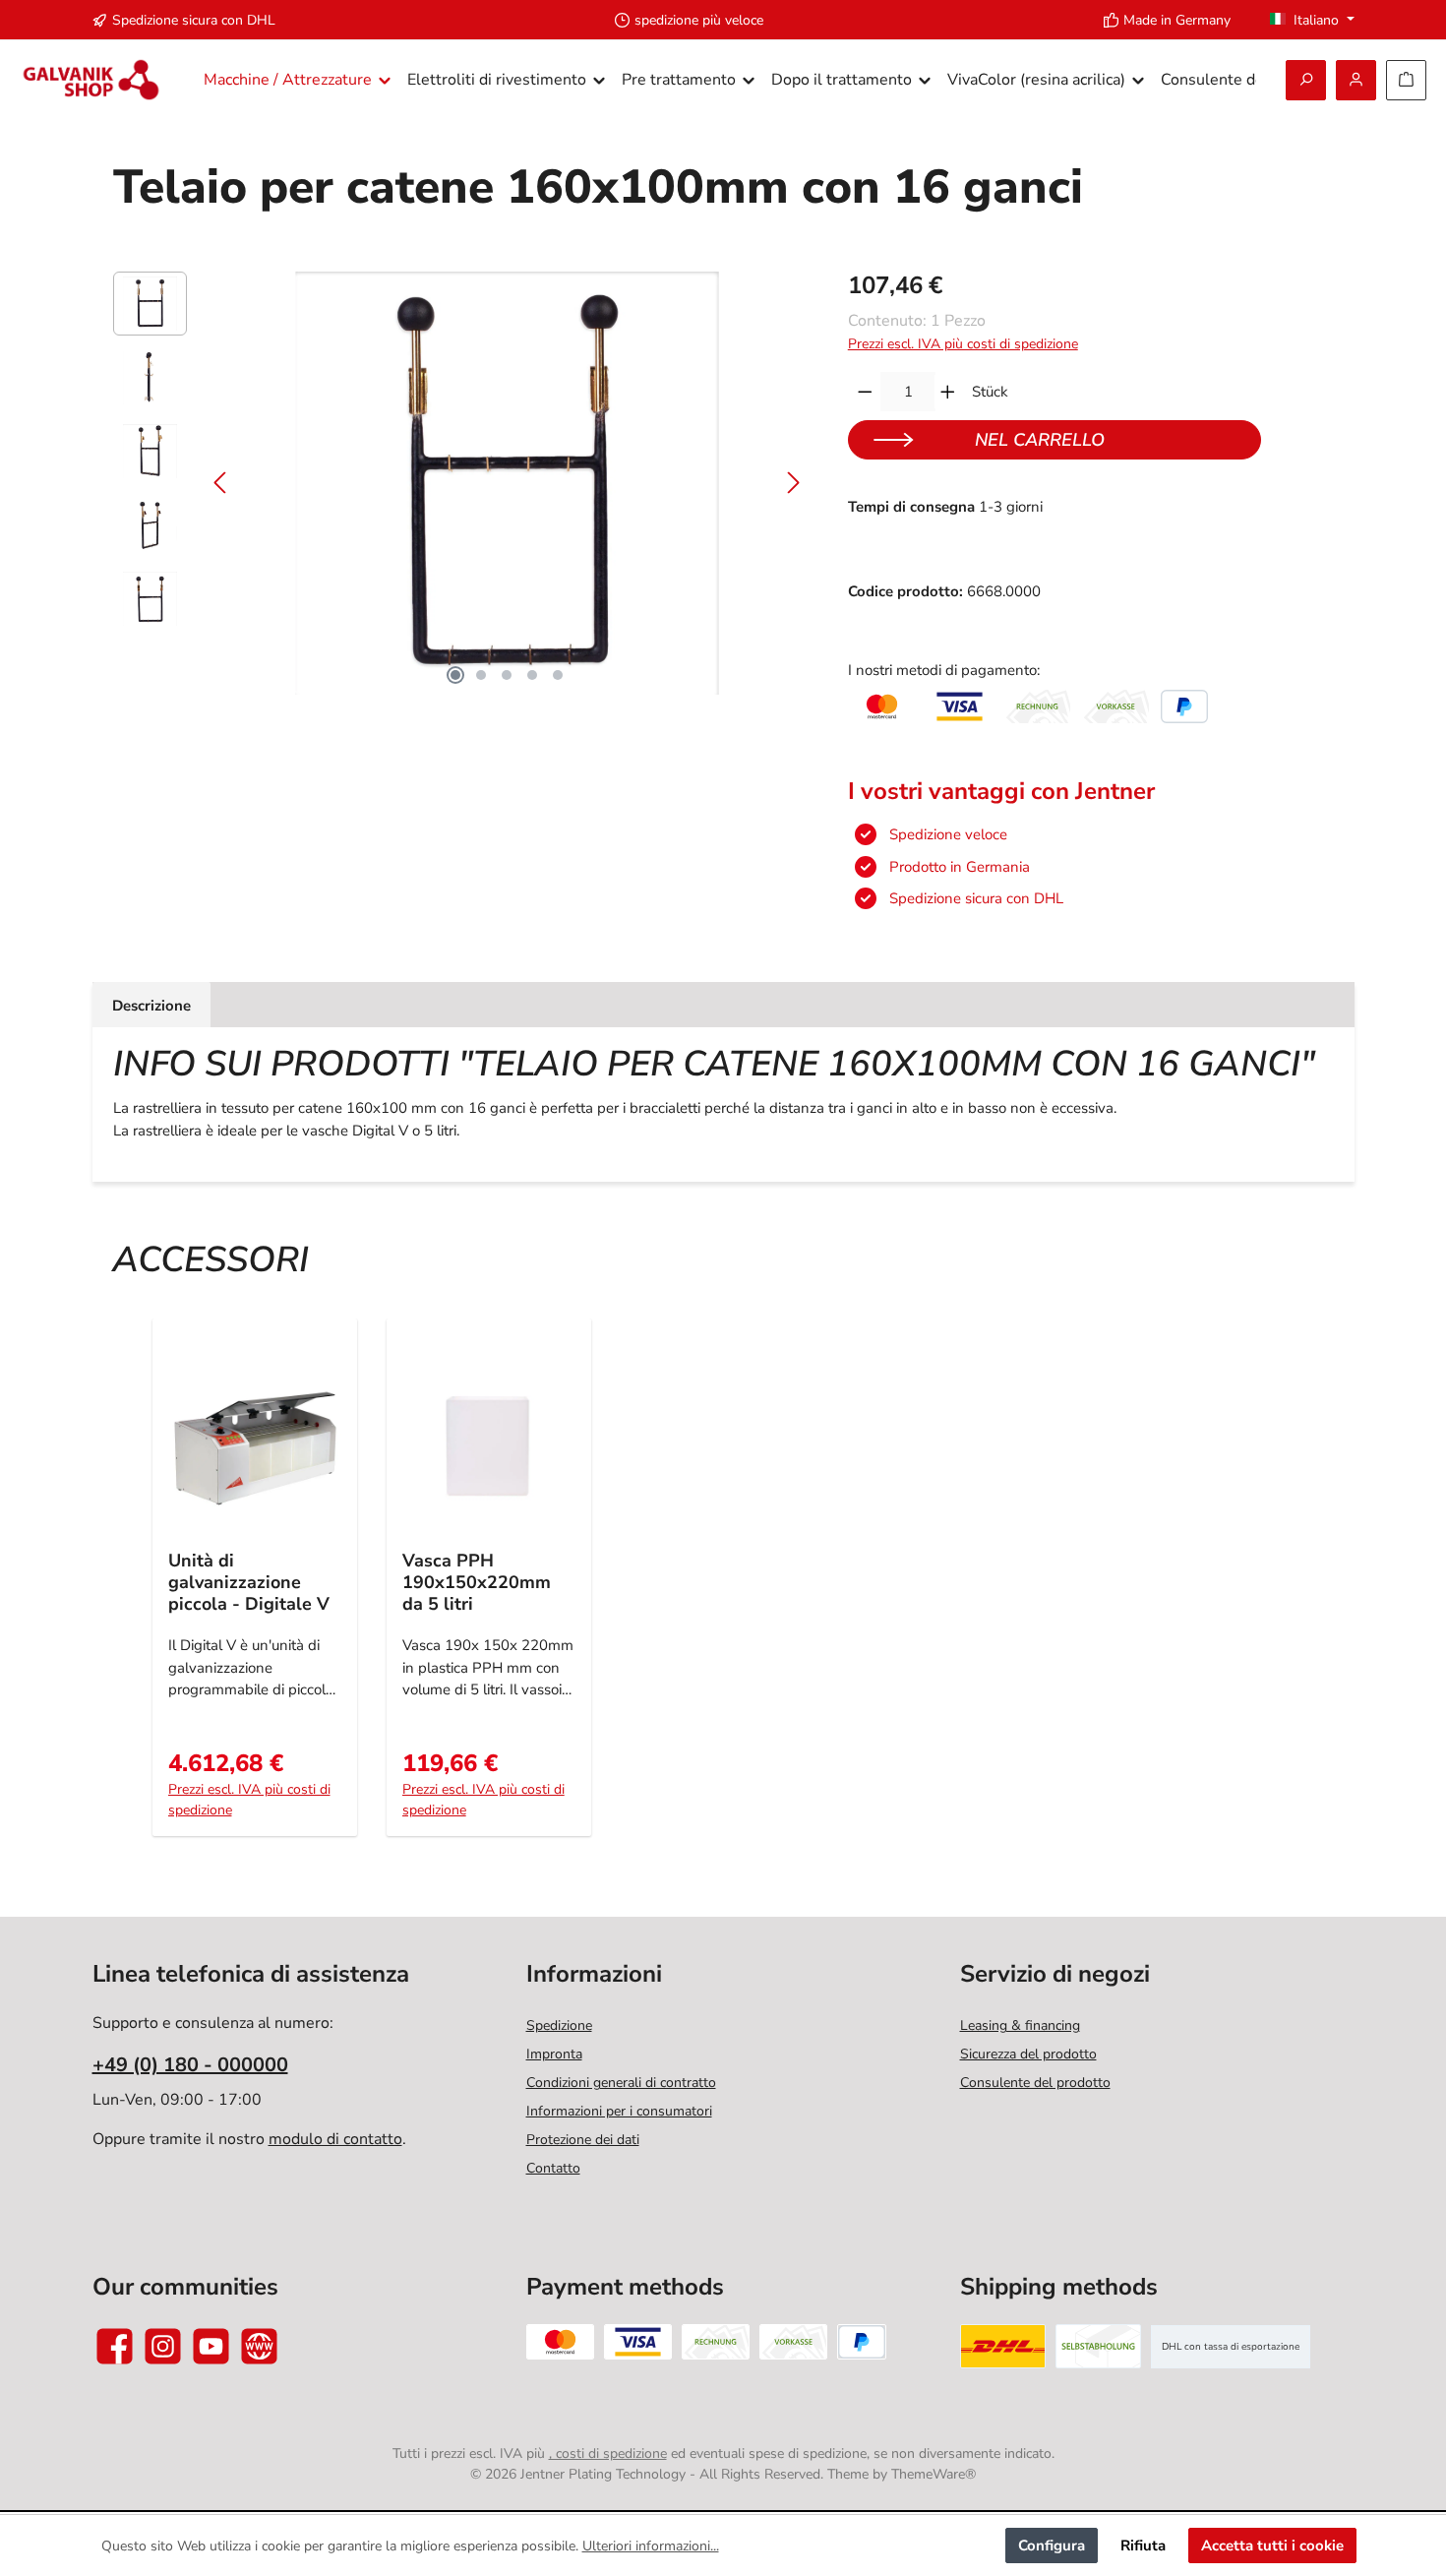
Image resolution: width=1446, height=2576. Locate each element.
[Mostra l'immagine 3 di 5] (507, 675)
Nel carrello (1040, 440)
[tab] (151, 1005)
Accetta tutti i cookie (1272, 2545)
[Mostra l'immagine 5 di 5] (558, 675)
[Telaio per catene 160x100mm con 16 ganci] (507, 483)
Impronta (554, 2054)
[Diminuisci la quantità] (865, 392)
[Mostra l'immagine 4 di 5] (532, 675)
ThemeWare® (934, 2474)
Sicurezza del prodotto (1028, 2054)
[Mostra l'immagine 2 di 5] (481, 675)
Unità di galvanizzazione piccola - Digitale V (249, 1582)
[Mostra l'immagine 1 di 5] (455, 675)
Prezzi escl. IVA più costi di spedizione (963, 344)
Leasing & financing (1020, 2025)
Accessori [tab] (211, 1260)
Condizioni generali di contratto (621, 2083)
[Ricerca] (1306, 80)
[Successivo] (793, 483)
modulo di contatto (335, 2139)
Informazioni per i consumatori (619, 2111)
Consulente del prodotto (1035, 2083)
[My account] (1356, 80)
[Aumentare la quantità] (948, 392)
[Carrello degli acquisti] (1406, 80)
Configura (1052, 2545)
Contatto (553, 2168)
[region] (461, 483)
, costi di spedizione (608, 2453)
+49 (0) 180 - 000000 (190, 2065)
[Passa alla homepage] (91, 80)
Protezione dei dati (583, 2140)
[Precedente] (221, 483)
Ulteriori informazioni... (651, 2546)
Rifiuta (1143, 2545)
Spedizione (559, 2025)
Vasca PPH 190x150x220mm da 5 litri (477, 1582)
